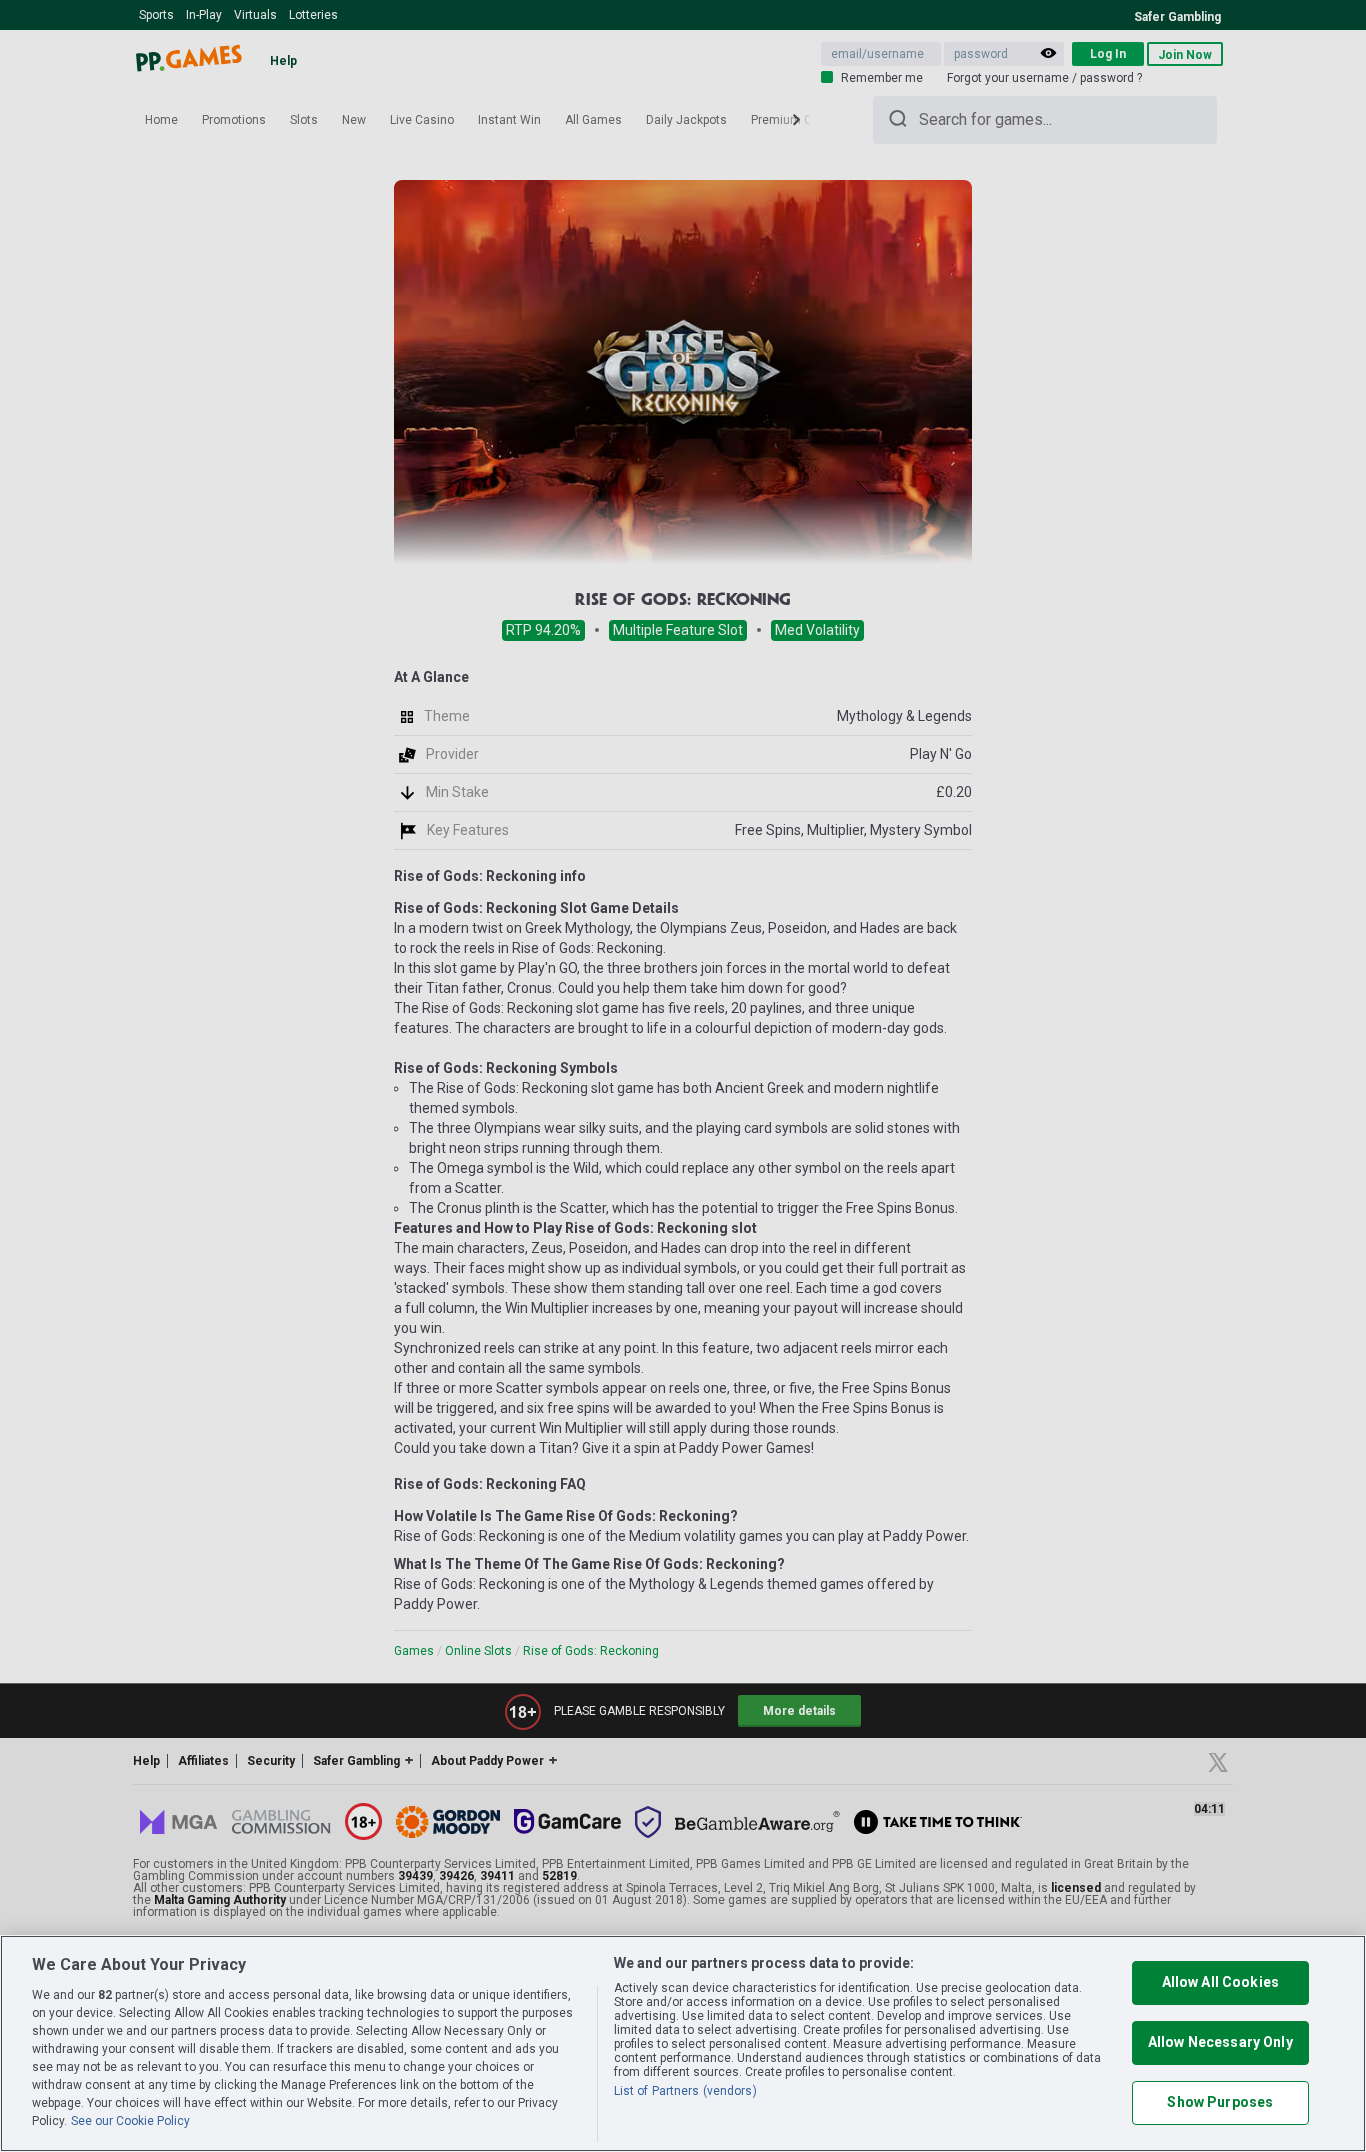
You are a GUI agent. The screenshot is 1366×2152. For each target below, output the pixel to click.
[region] (683, 2043)
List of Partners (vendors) (685, 2091)
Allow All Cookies (1220, 1982)
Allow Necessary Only (1220, 2042)
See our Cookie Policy (130, 2121)
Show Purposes (1220, 2102)
